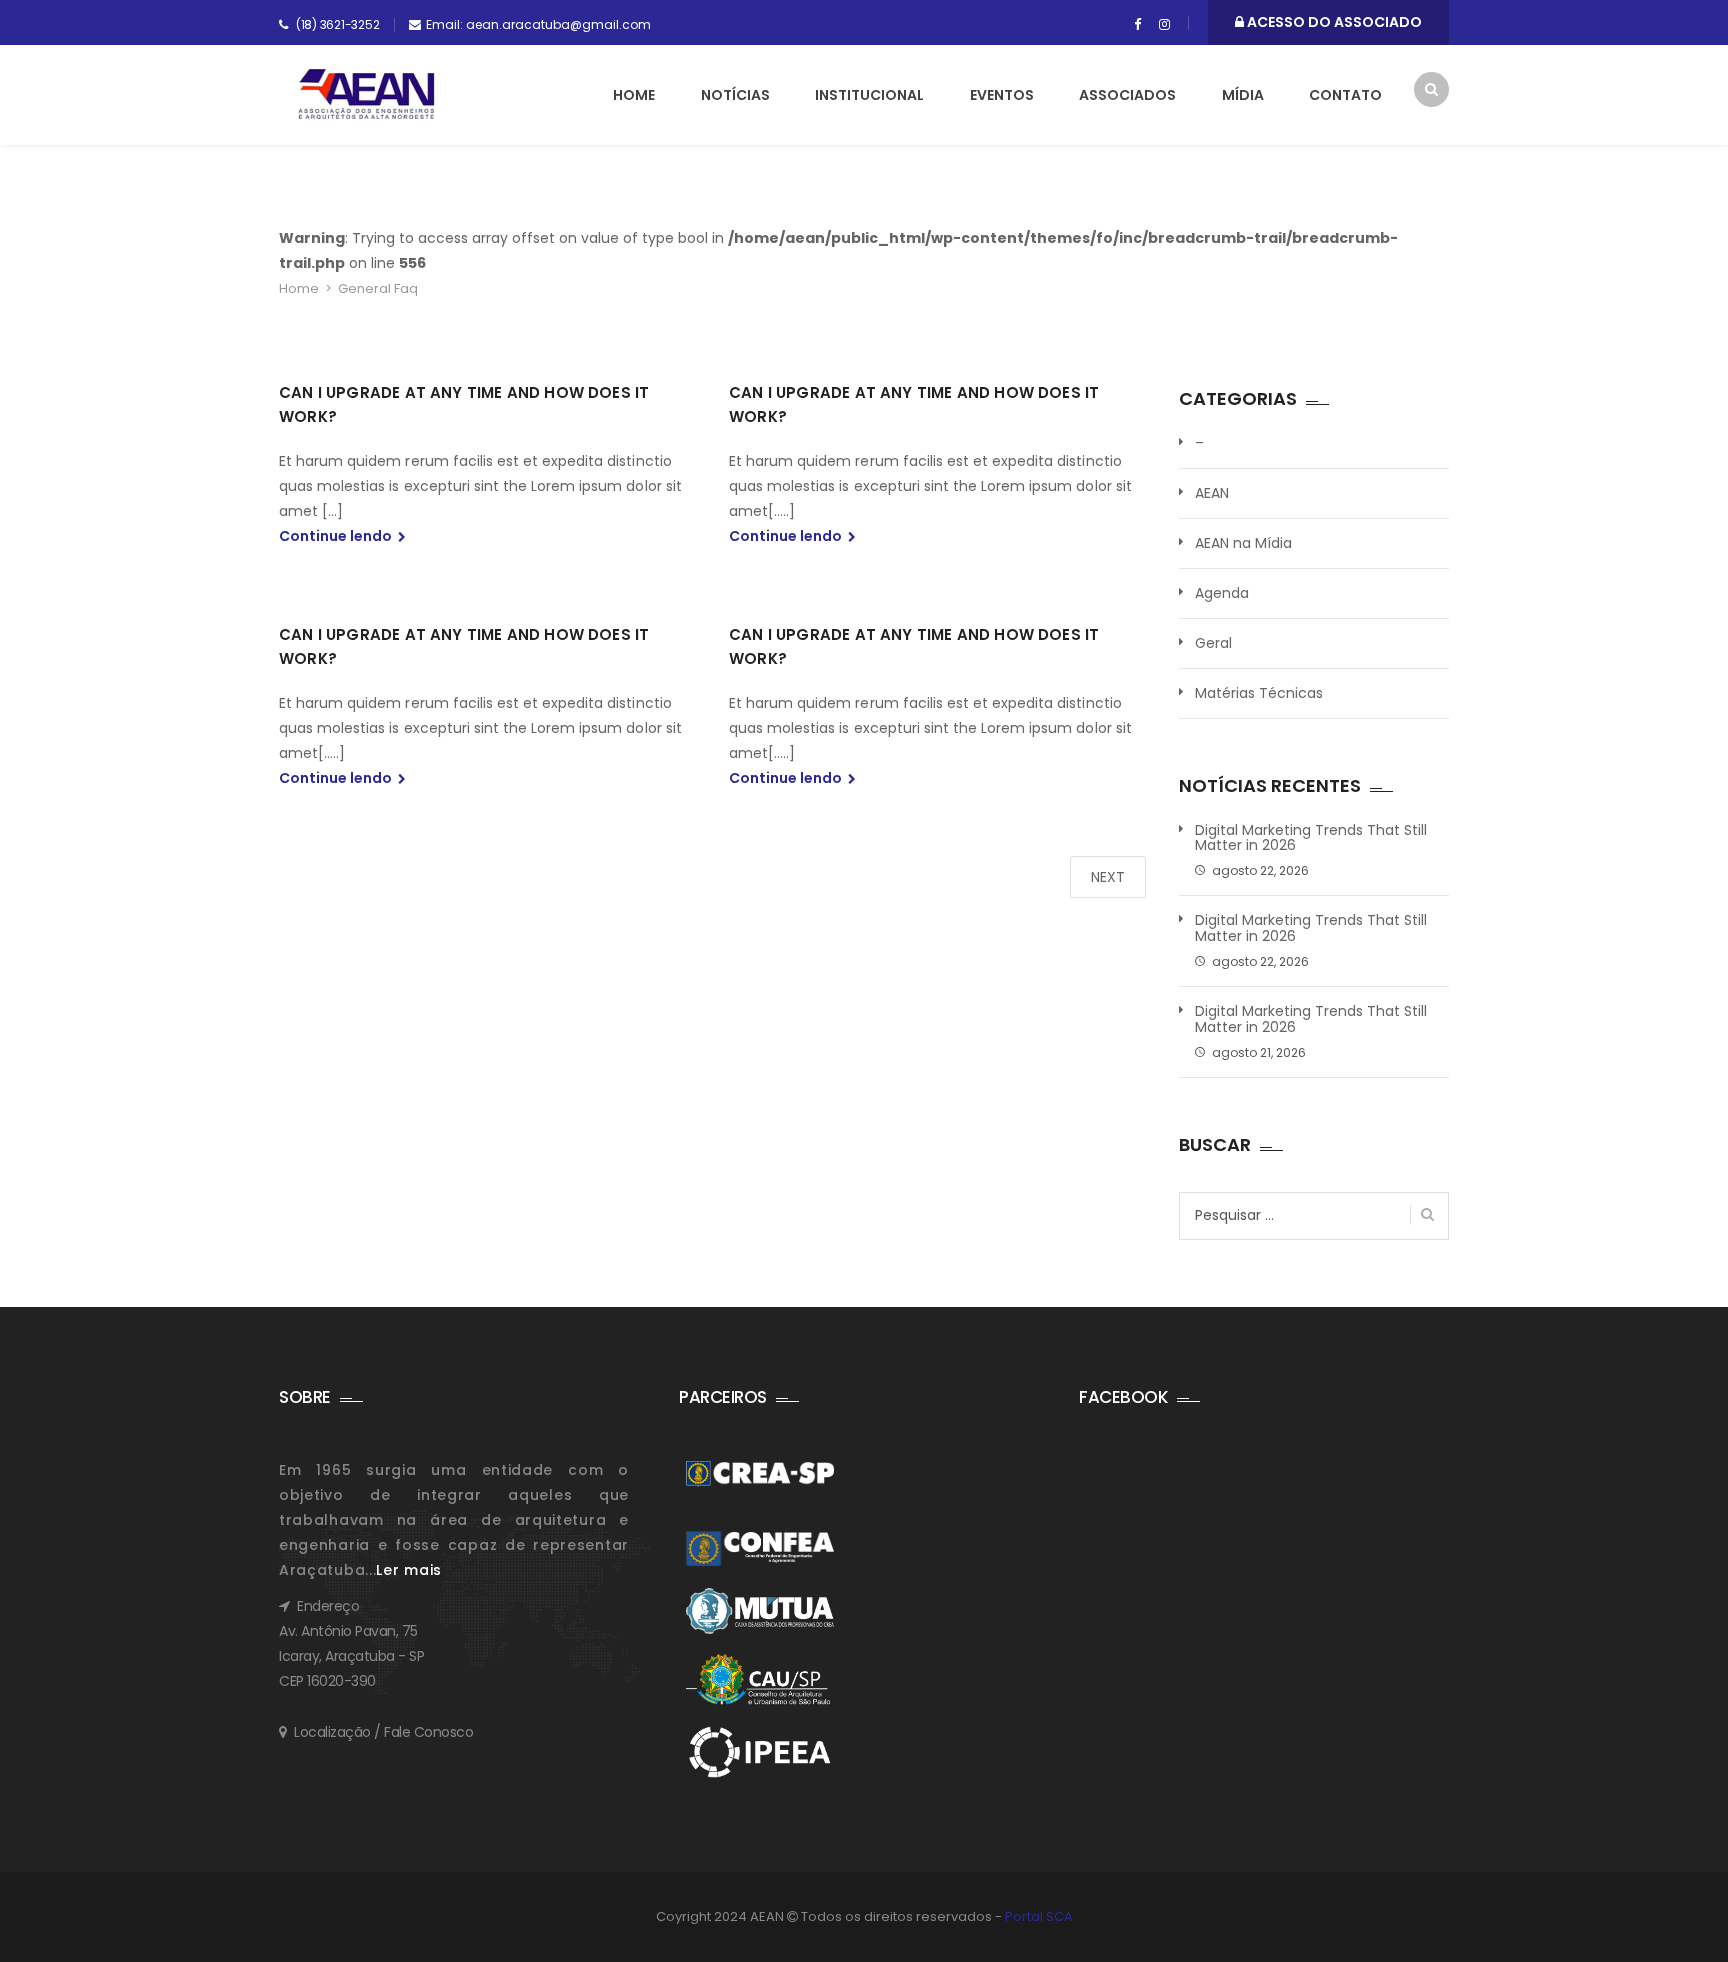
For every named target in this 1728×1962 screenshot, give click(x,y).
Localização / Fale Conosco (383, 1732)
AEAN (1212, 493)
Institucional (869, 95)
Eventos (1002, 95)
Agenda (1222, 593)
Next (1108, 877)
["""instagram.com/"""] (1164, 25)
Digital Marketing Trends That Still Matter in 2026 (1311, 838)
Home (634, 95)
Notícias (735, 95)
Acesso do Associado (1333, 22)
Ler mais (409, 1570)
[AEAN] (366, 94)
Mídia (1243, 95)
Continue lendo (337, 536)
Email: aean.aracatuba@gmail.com (538, 24)
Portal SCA (1039, 1916)
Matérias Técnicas (1259, 693)
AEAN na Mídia (1243, 543)
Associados (1127, 95)
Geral (1213, 643)
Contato (1345, 95)
